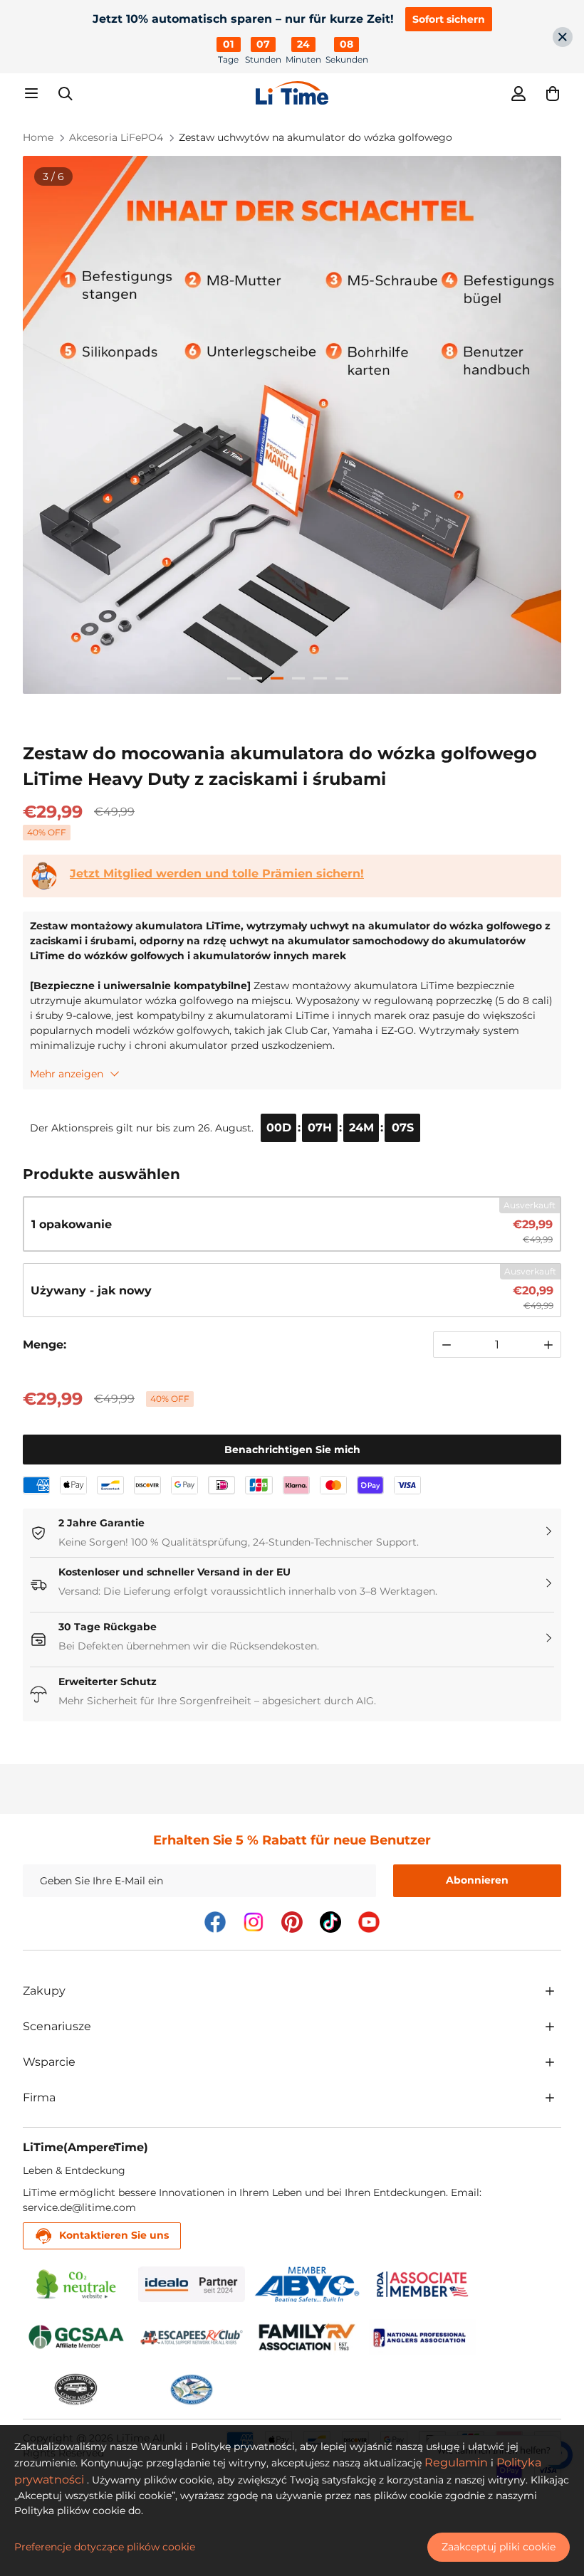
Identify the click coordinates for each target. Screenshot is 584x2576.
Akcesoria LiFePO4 (116, 137)
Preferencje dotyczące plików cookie (105, 2547)
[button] (553, 93)
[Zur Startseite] (292, 93)
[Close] (563, 37)
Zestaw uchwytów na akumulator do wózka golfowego (316, 137)
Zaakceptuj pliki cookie (499, 2547)
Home (38, 137)
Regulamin (456, 2462)
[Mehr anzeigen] (550, 1991)
